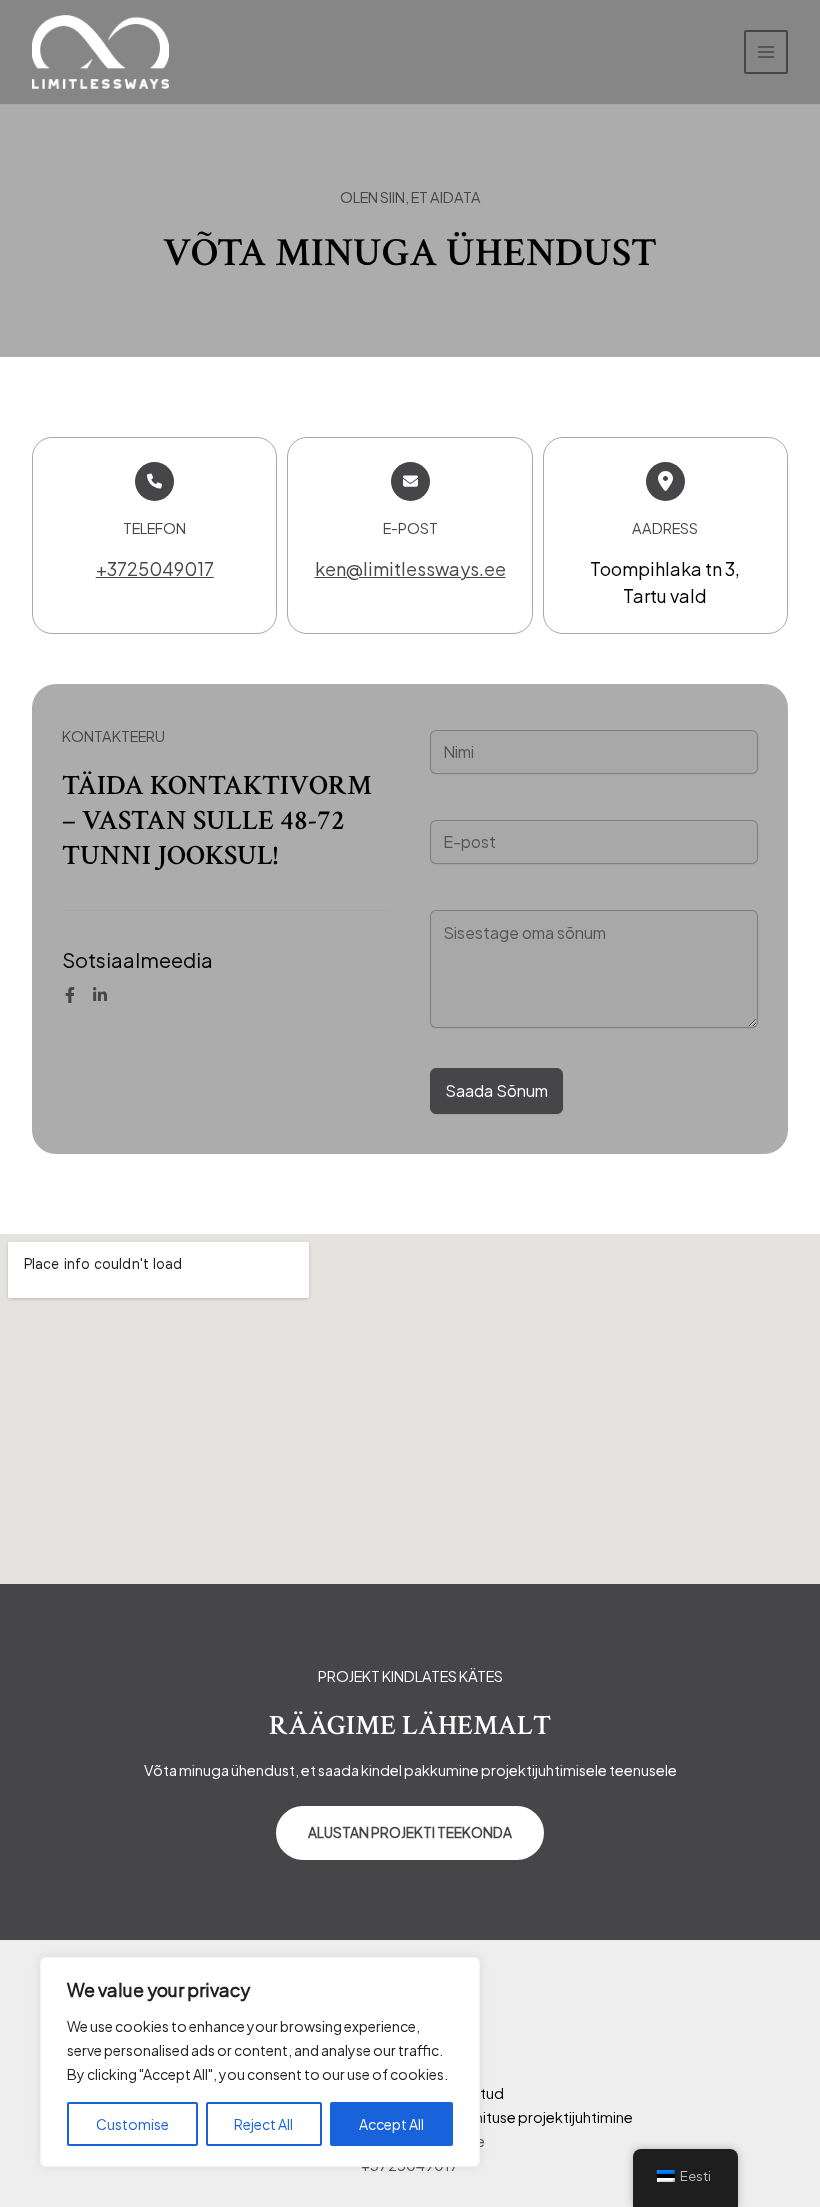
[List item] (70, 995)
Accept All (391, 2124)
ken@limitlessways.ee (410, 568)
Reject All (263, 2124)
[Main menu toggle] (766, 52)
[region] (260, 2062)
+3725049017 (155, 568)
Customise (132, 2124)
